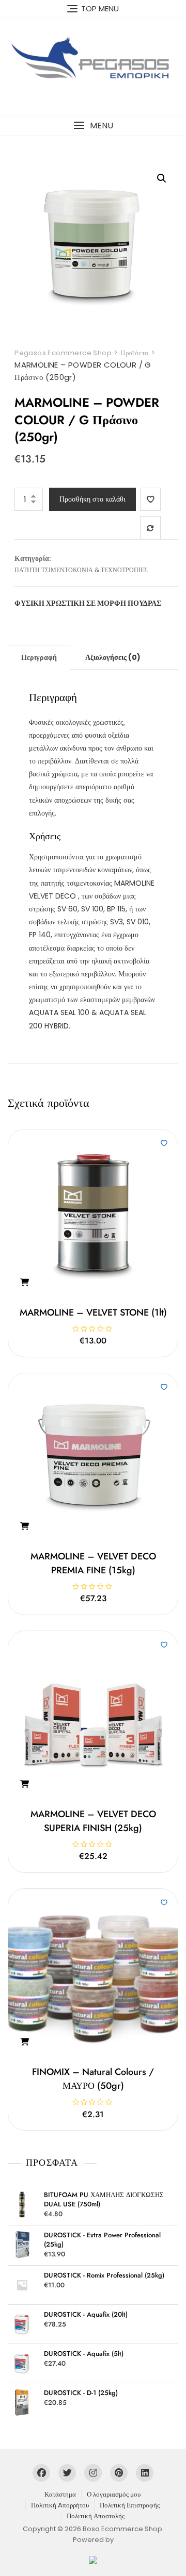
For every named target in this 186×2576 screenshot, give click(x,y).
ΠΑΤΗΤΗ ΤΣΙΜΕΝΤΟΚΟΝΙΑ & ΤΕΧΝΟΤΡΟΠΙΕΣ (81, 570)
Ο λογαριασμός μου (114, 2494)
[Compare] (150, 528)
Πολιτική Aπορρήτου (60, 2505)
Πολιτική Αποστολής (96, 2516)
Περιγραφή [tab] (39, 657)
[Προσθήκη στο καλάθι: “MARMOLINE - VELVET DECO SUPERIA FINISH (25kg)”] (24, 1784)
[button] (93, 126)
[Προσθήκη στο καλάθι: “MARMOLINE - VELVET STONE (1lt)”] (24, 1283)
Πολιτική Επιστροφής (130, 2505)
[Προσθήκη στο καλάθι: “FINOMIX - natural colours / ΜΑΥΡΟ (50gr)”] (24, 2042)
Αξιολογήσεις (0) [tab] (113, 657)
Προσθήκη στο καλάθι (92, 499)
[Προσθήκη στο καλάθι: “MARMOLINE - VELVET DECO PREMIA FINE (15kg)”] (24, 1526)
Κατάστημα (60, 2494)
